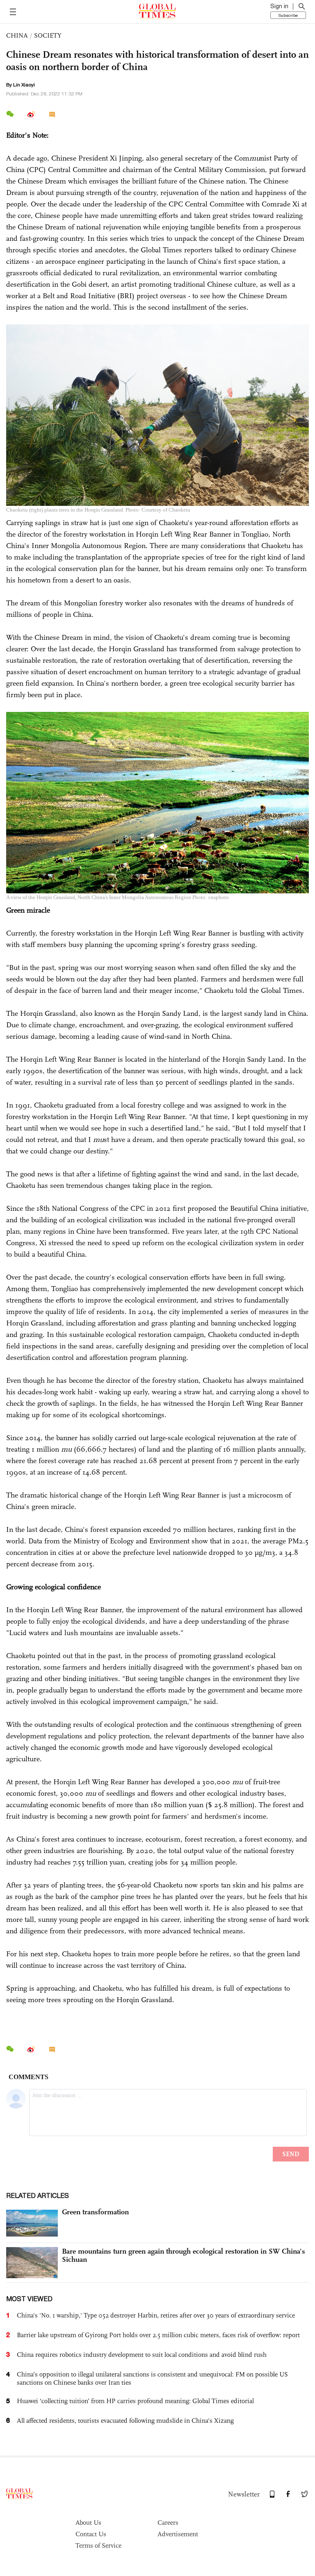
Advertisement (178, 2534)
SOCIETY (48, 35)
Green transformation (95, 2212)
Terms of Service (98, 2545)
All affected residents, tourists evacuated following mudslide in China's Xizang (125, 2421)
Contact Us (91, 2534)
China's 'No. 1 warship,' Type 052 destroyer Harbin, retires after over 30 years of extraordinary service (156, 2315)
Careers (168, 2523)
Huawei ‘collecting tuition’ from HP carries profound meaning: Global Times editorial (135, 2401)
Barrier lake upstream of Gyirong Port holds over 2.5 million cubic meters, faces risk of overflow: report (158, 2335)
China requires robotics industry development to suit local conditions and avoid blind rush (142, 2355)
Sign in (279, 6)
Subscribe (288, 15)
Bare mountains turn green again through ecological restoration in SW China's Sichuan (184, 2255)
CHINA (17, 35)
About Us (88, 2523)
